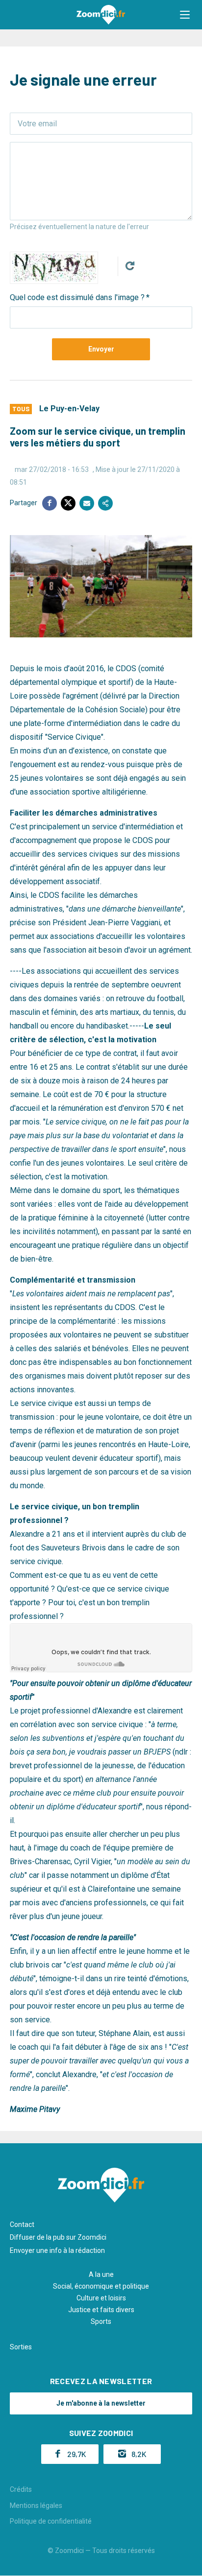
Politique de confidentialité (51, 2521)
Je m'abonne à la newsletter (101, 2403)
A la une (101, 2274)
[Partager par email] (87, 503)
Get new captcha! (130, 266)
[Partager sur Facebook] (50, 503)
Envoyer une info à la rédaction (57, 2250)
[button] (185, 15)
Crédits (21, 2489)
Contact (22, 2225)
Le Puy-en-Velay (69, 409)
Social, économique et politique (101, 2286)
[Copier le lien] (105, 503)
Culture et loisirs (101, 2298)
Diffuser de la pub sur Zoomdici (58, 2237)
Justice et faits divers (101, 2310)
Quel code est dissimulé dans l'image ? (77, 297)
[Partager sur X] (68, 503)
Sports (101, 2321)
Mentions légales (36, 2506)
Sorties (21, 2347)
